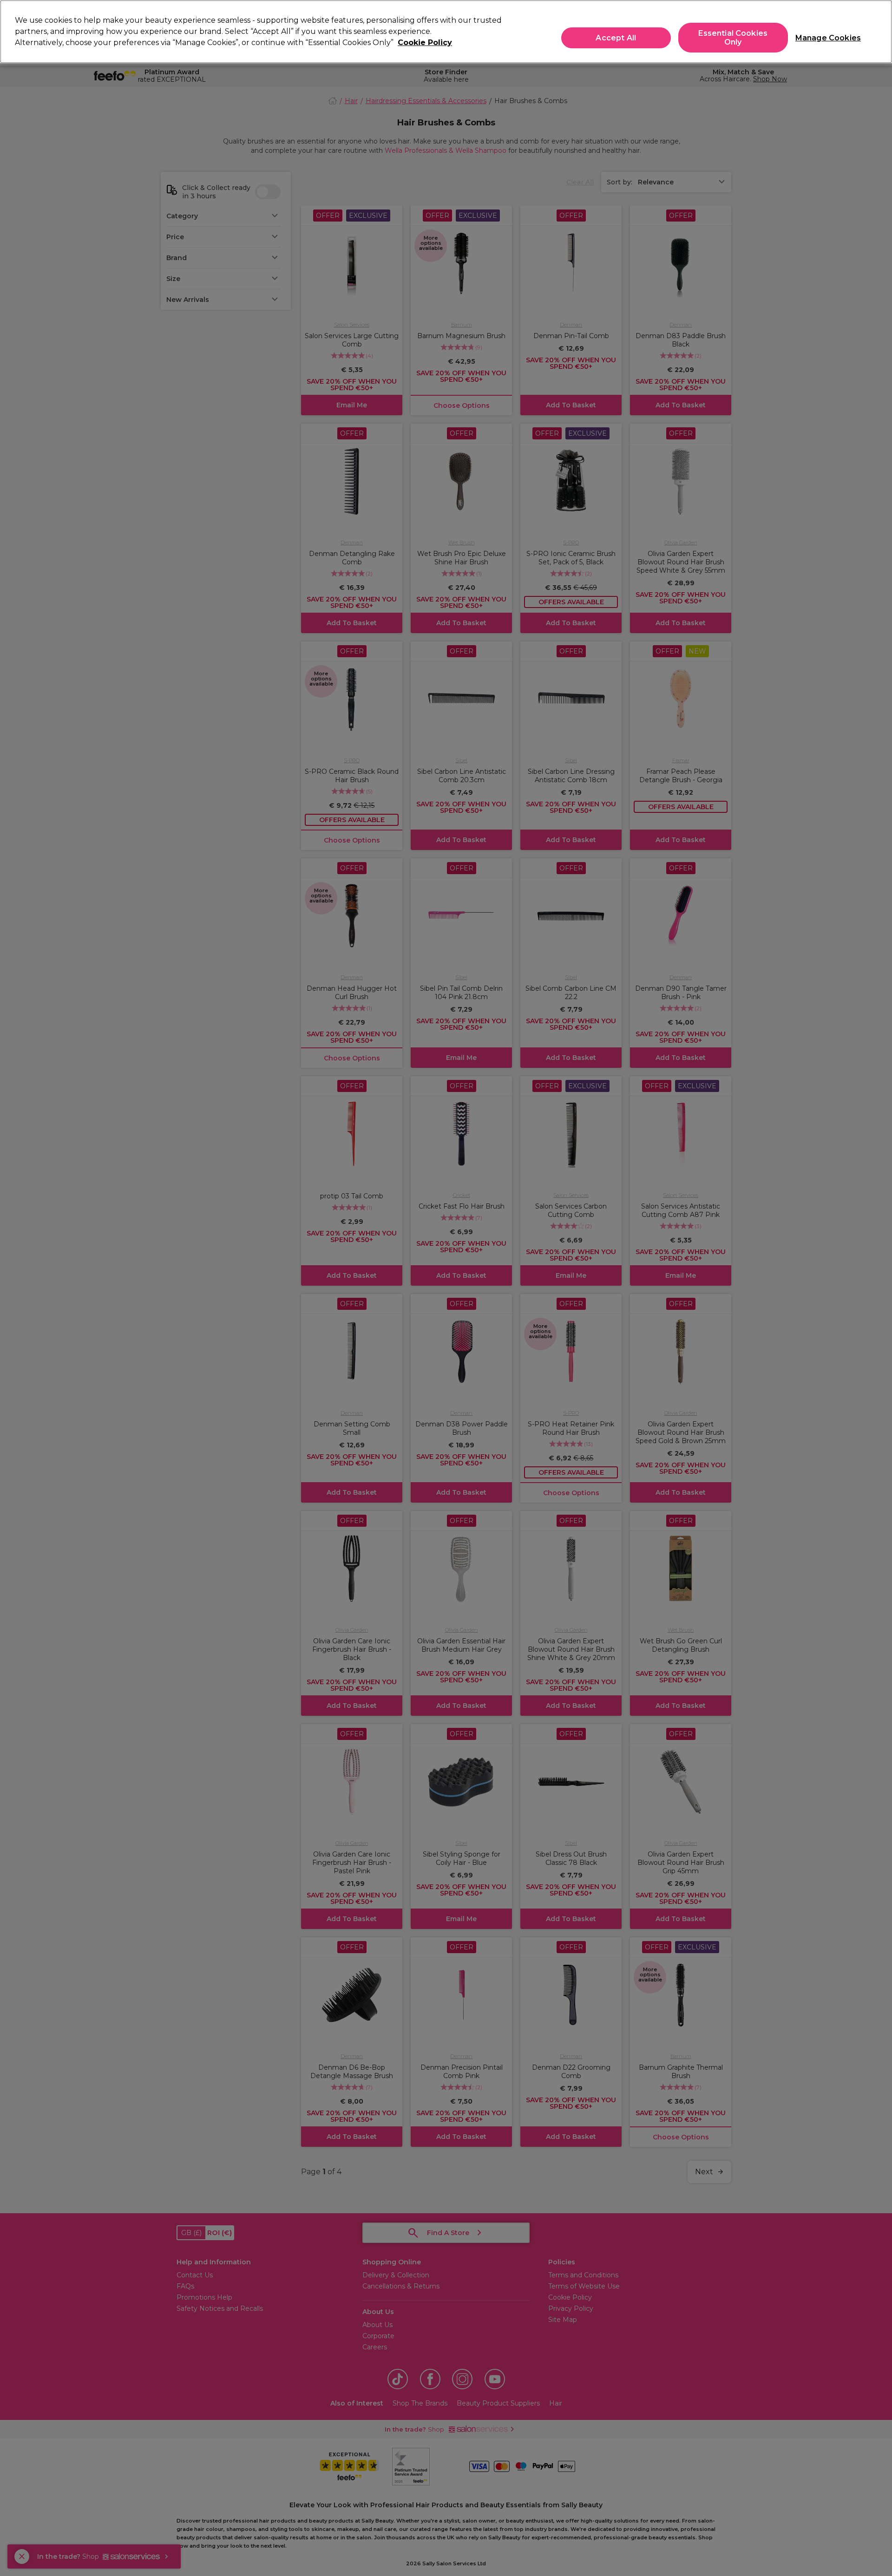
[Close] (877, 31)
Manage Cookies (824, 38)
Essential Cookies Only (733, 38)
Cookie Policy (425, 42)
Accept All (616, 38)
